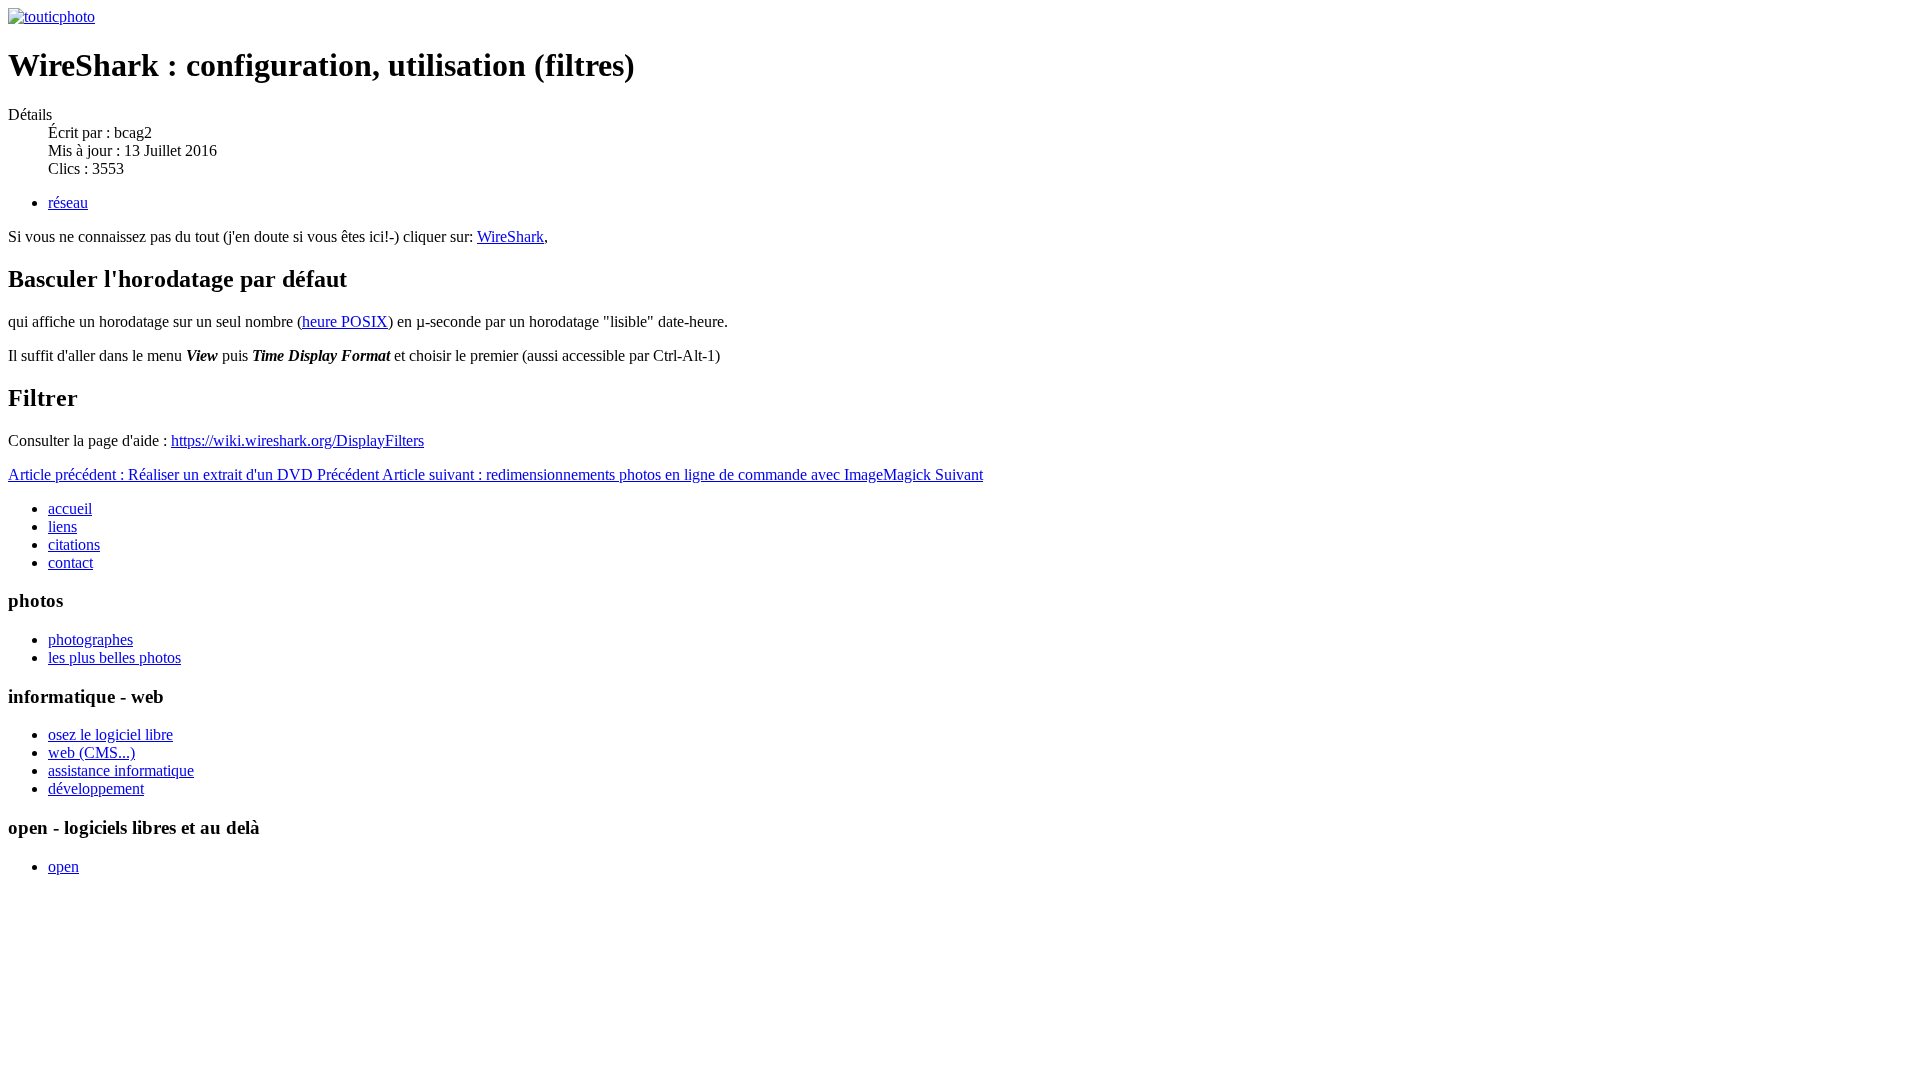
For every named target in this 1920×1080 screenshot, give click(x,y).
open (63, 866)
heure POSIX (345, 321)
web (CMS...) (91, 752)
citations (74, 544)
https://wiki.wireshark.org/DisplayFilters (297, 440)
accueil (70, 508)
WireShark (510, 236)
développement (96, 788)
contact (70, 562)
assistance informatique (121, 770)
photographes (90, 639)
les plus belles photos (114, 657)
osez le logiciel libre (110, 734)
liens (62, 526)
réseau (68, 202)
